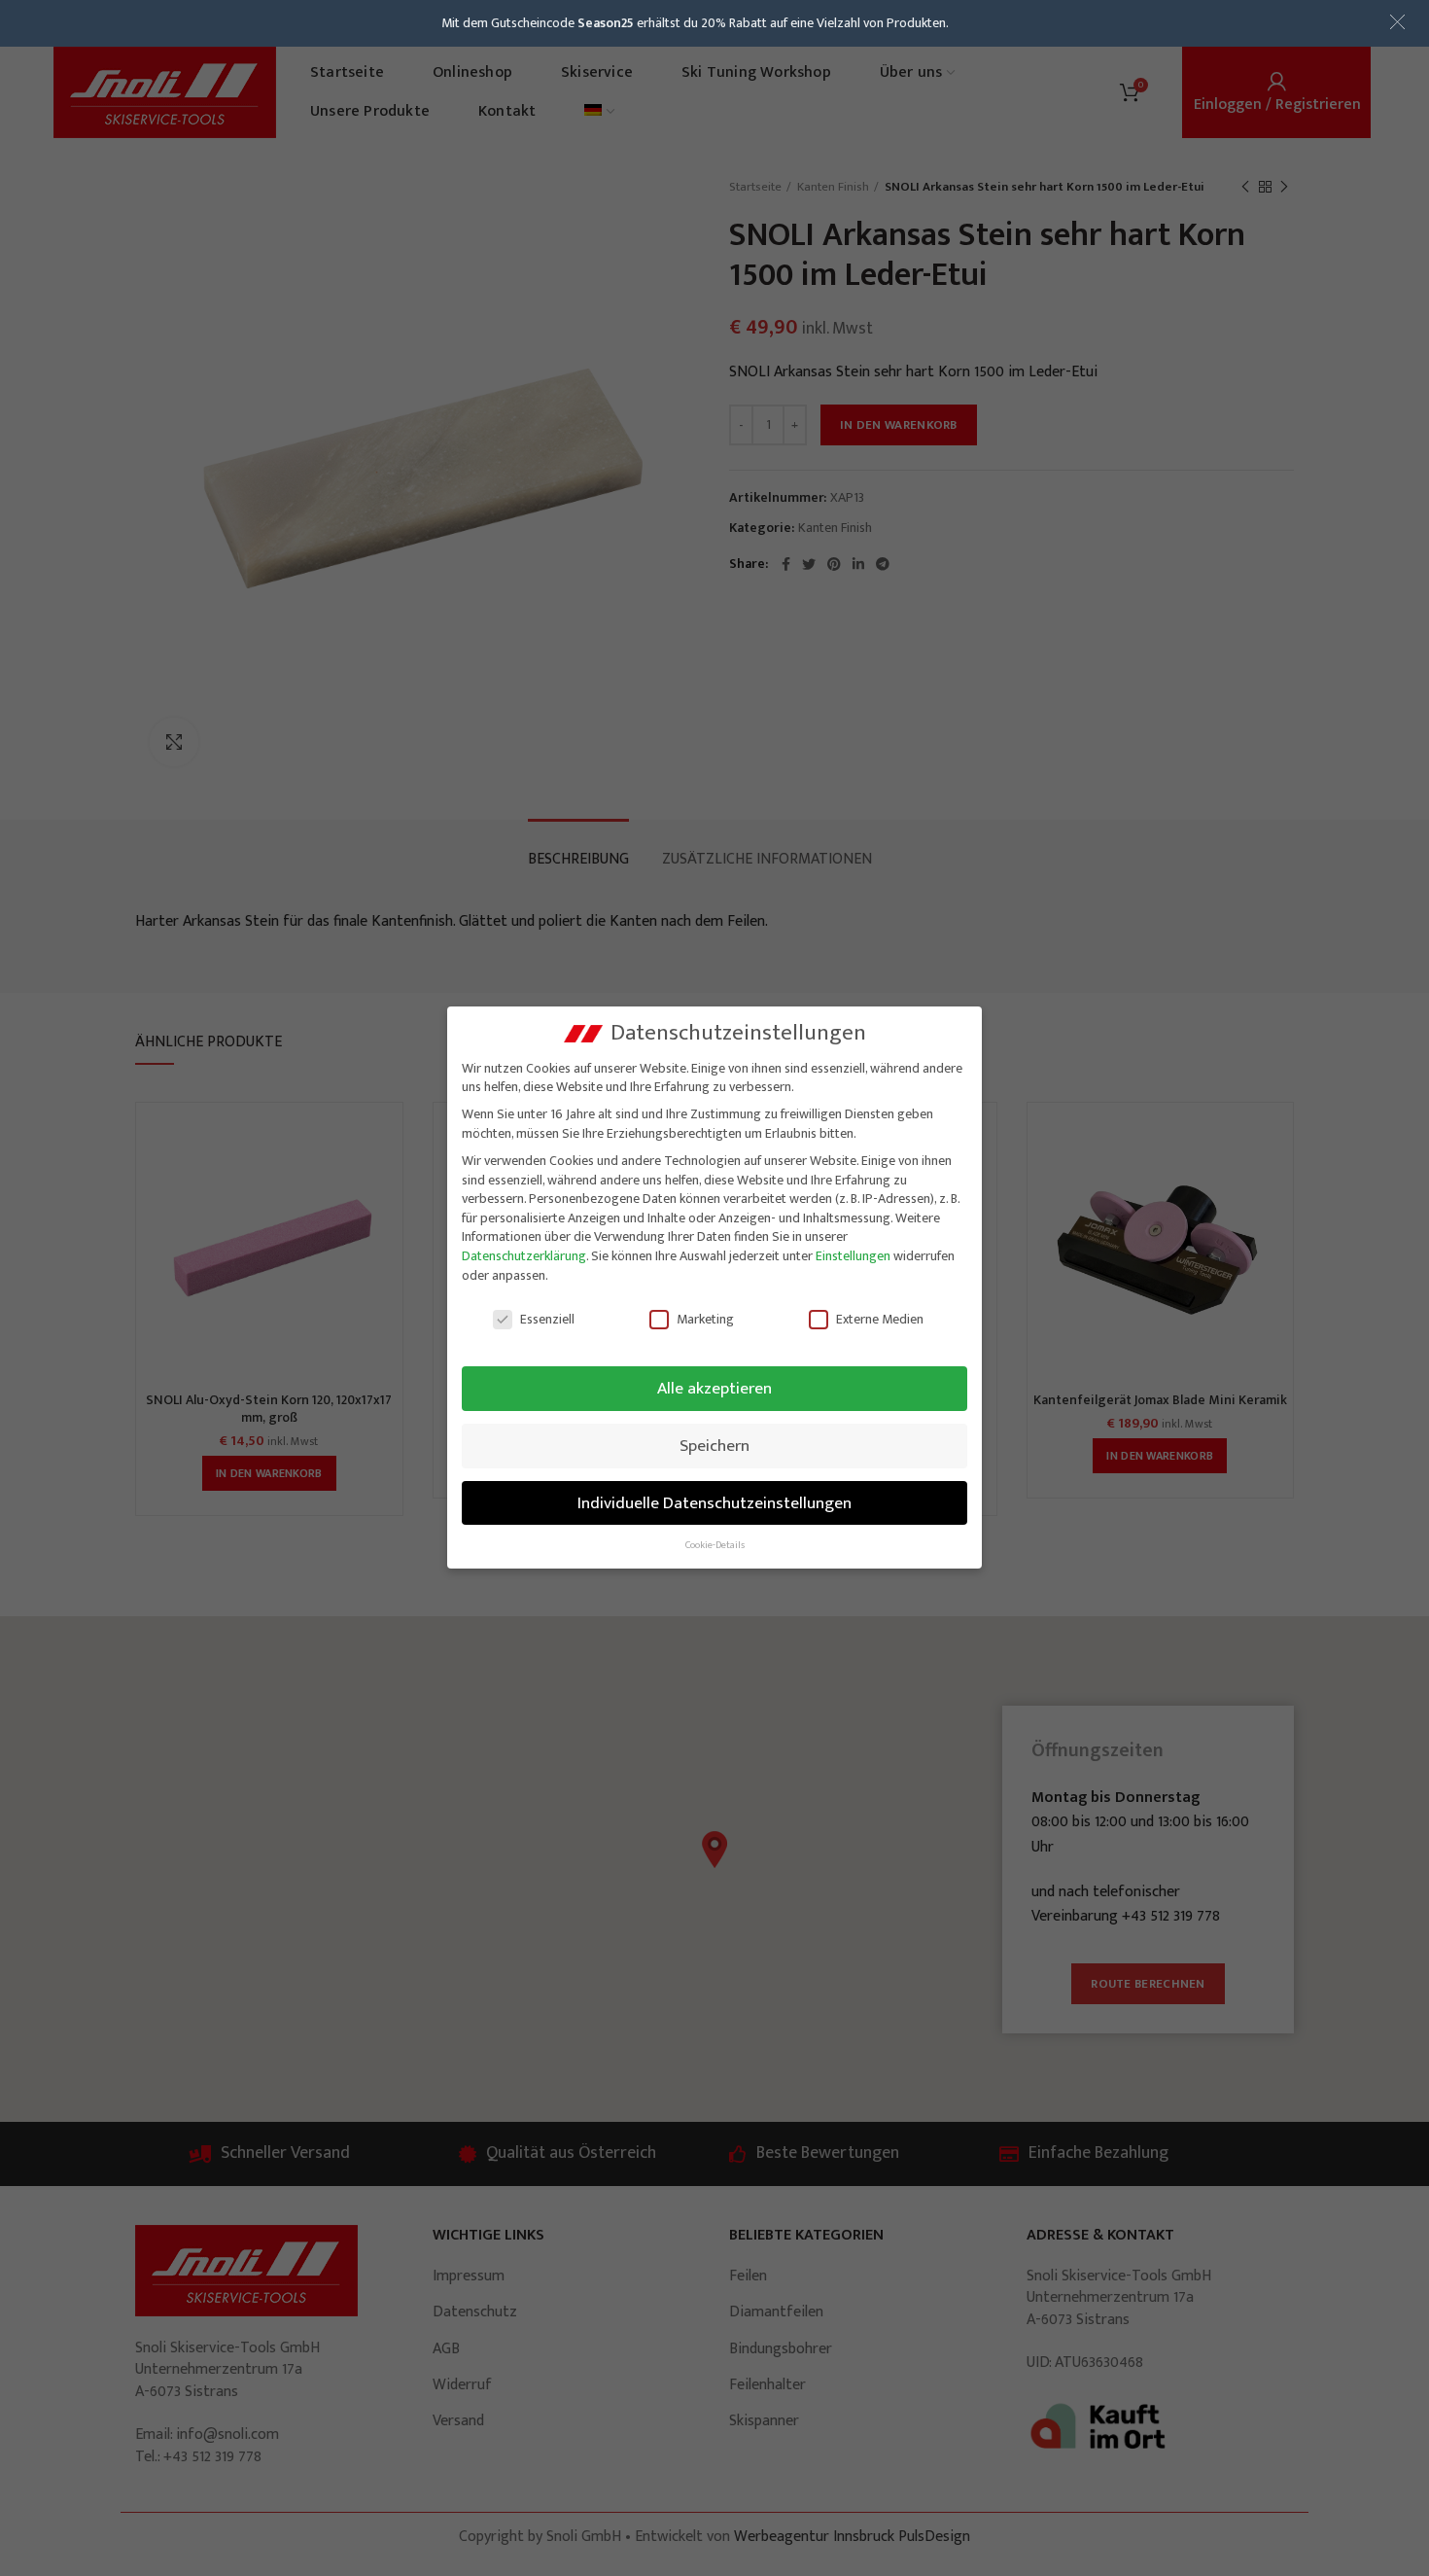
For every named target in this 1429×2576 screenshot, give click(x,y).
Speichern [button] (714, 1446)
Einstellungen (853, 1256)
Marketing (705, 1319)
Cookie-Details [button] (715, 1545)
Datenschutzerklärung (524, 1256)
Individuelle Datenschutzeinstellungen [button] (714, 1503)
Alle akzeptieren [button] (714, 1388)
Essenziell (547, 1319)
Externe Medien (880, 1319)
